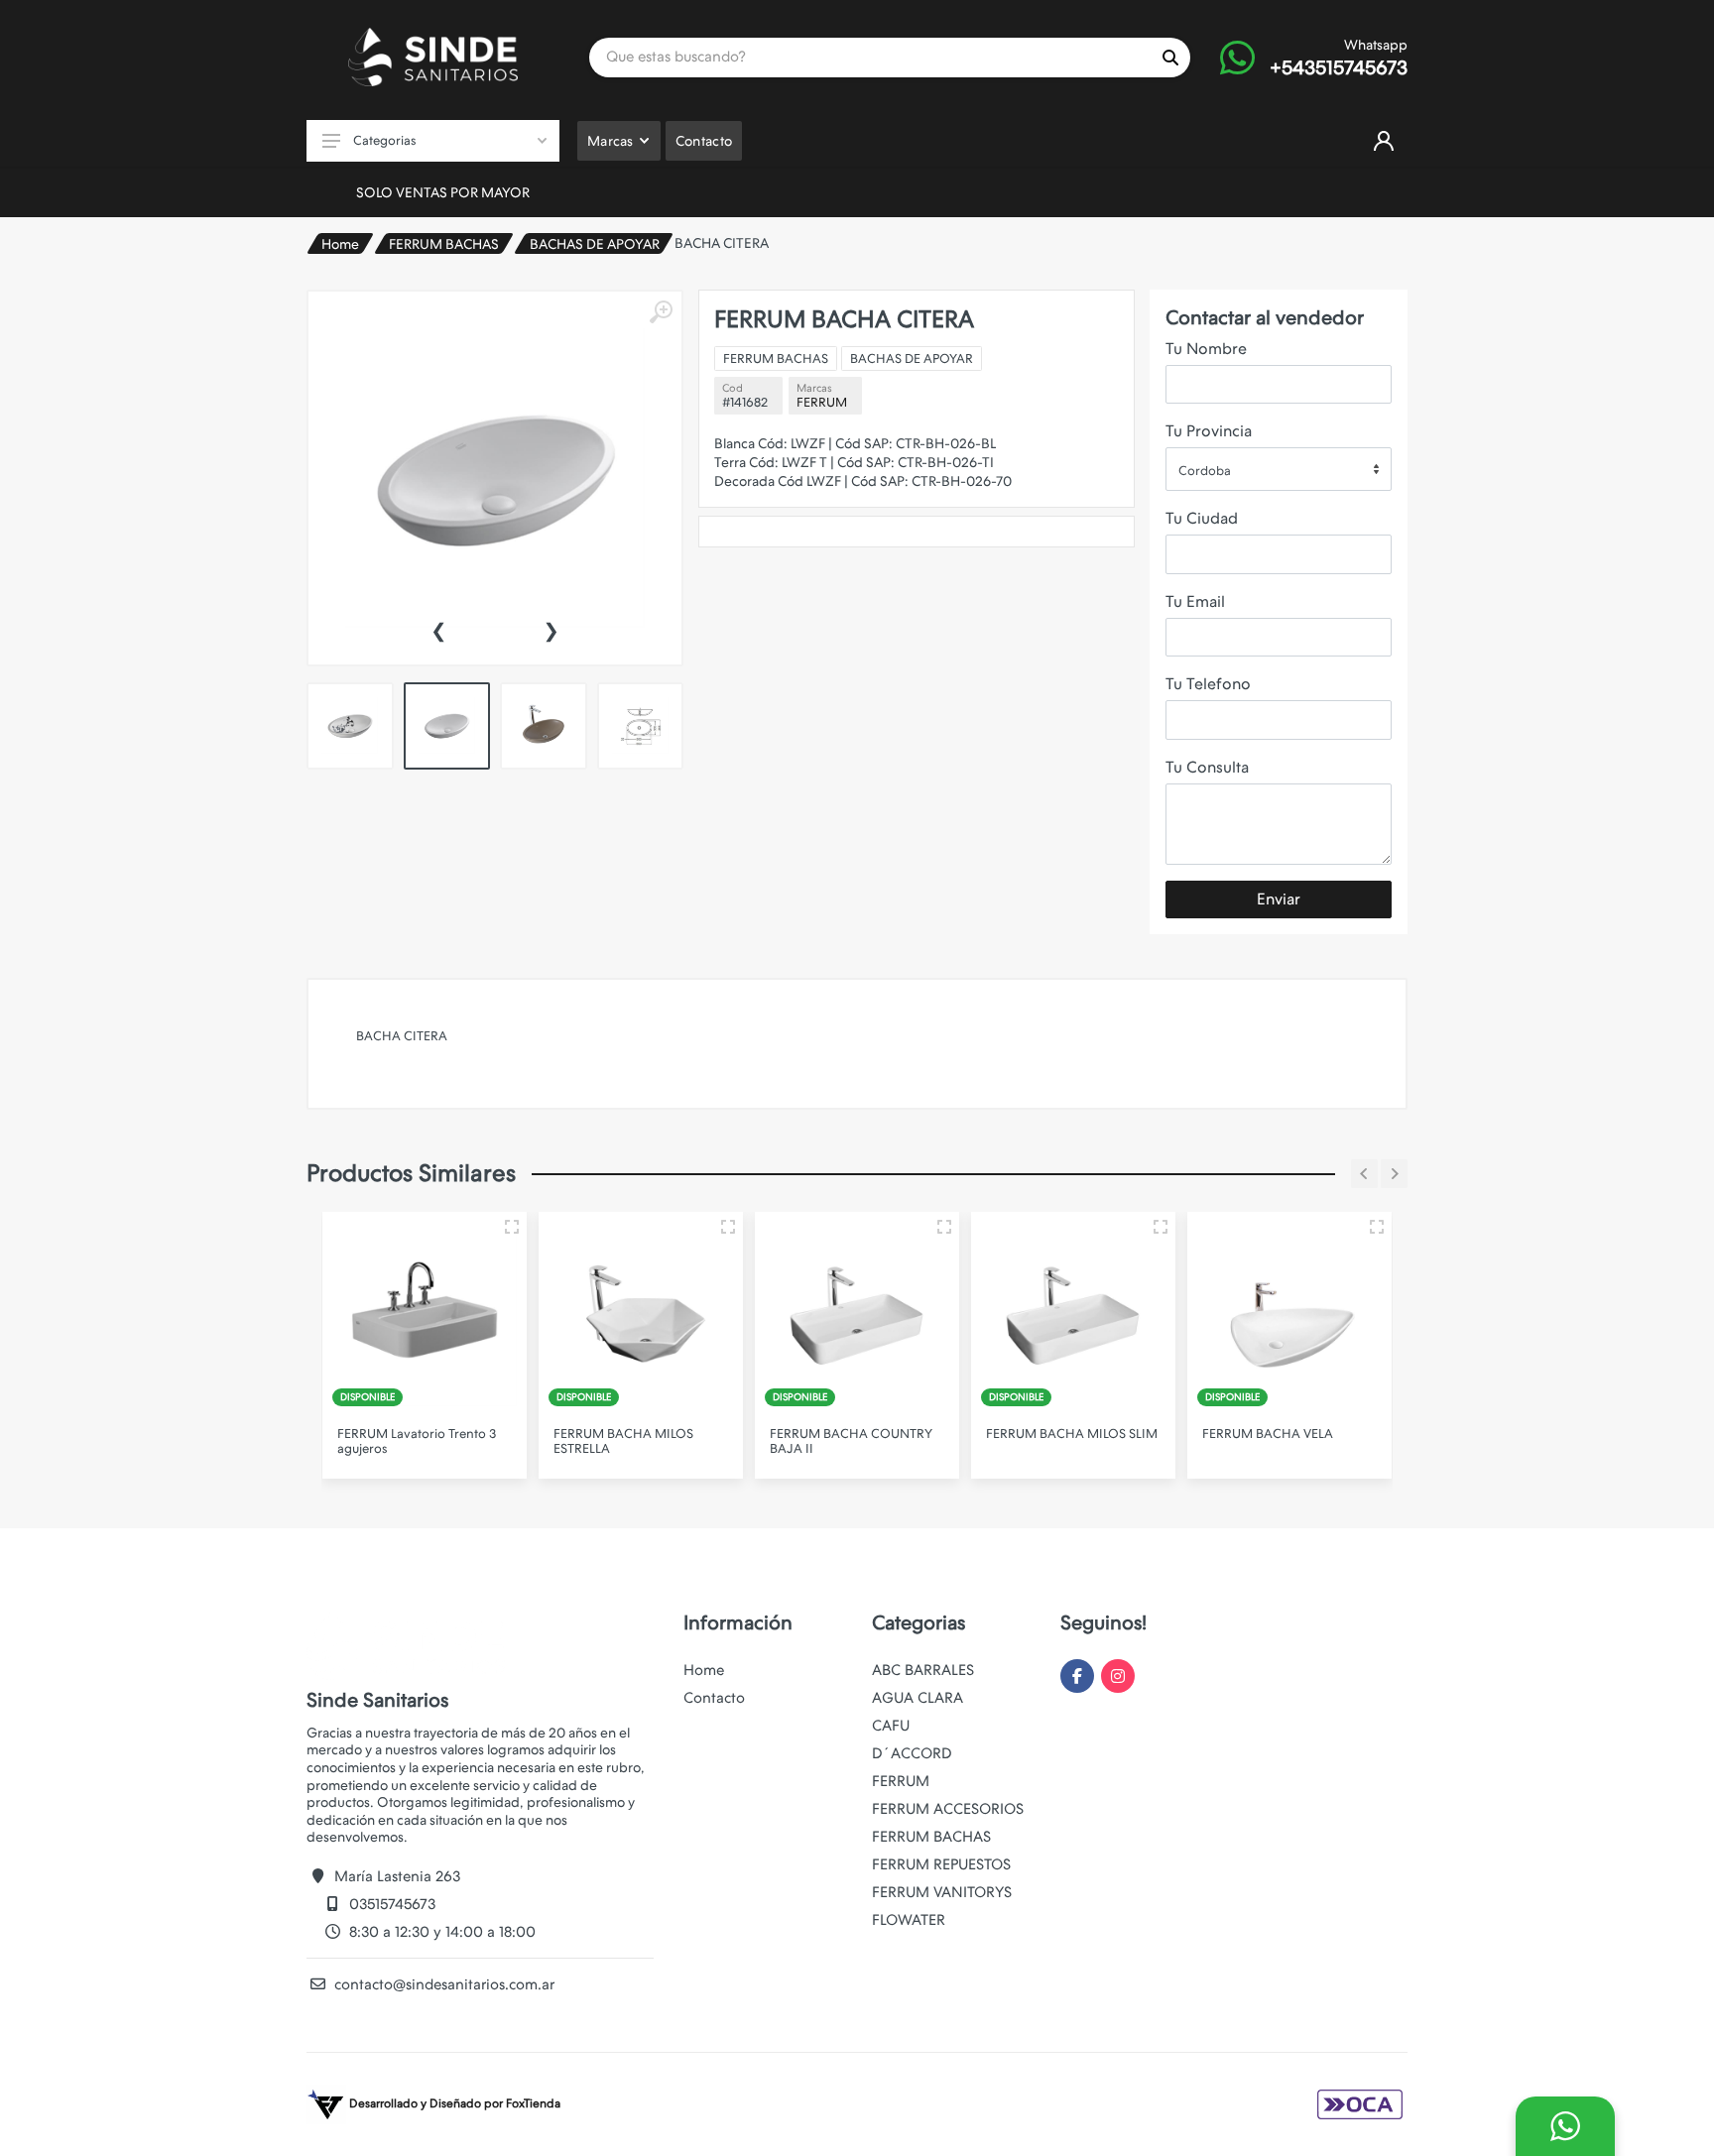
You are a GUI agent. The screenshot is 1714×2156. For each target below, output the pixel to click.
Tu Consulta (1207, 767)
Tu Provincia (1209, 431)
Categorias (384, 140)
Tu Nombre (1206, 349)
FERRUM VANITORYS (942, 1892)
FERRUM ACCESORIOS (948, 1809)
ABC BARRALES (923, 1670)
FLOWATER (909, 1920)
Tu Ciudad (1202, 518)
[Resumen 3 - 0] (512, 1227)
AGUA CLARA (918, 1698)
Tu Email (1195, 601)
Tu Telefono (1208, 684)
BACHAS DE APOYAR (595, 244)
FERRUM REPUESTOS (941, 1864)
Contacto (714, 1698)
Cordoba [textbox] (1205, 471)
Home (340, 244)
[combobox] (1279, 469)
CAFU (891, 1726)
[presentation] (438, 629)
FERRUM (822, 402)
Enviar (1279, 899)
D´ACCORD (912, 1753)
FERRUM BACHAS (444, 244)
